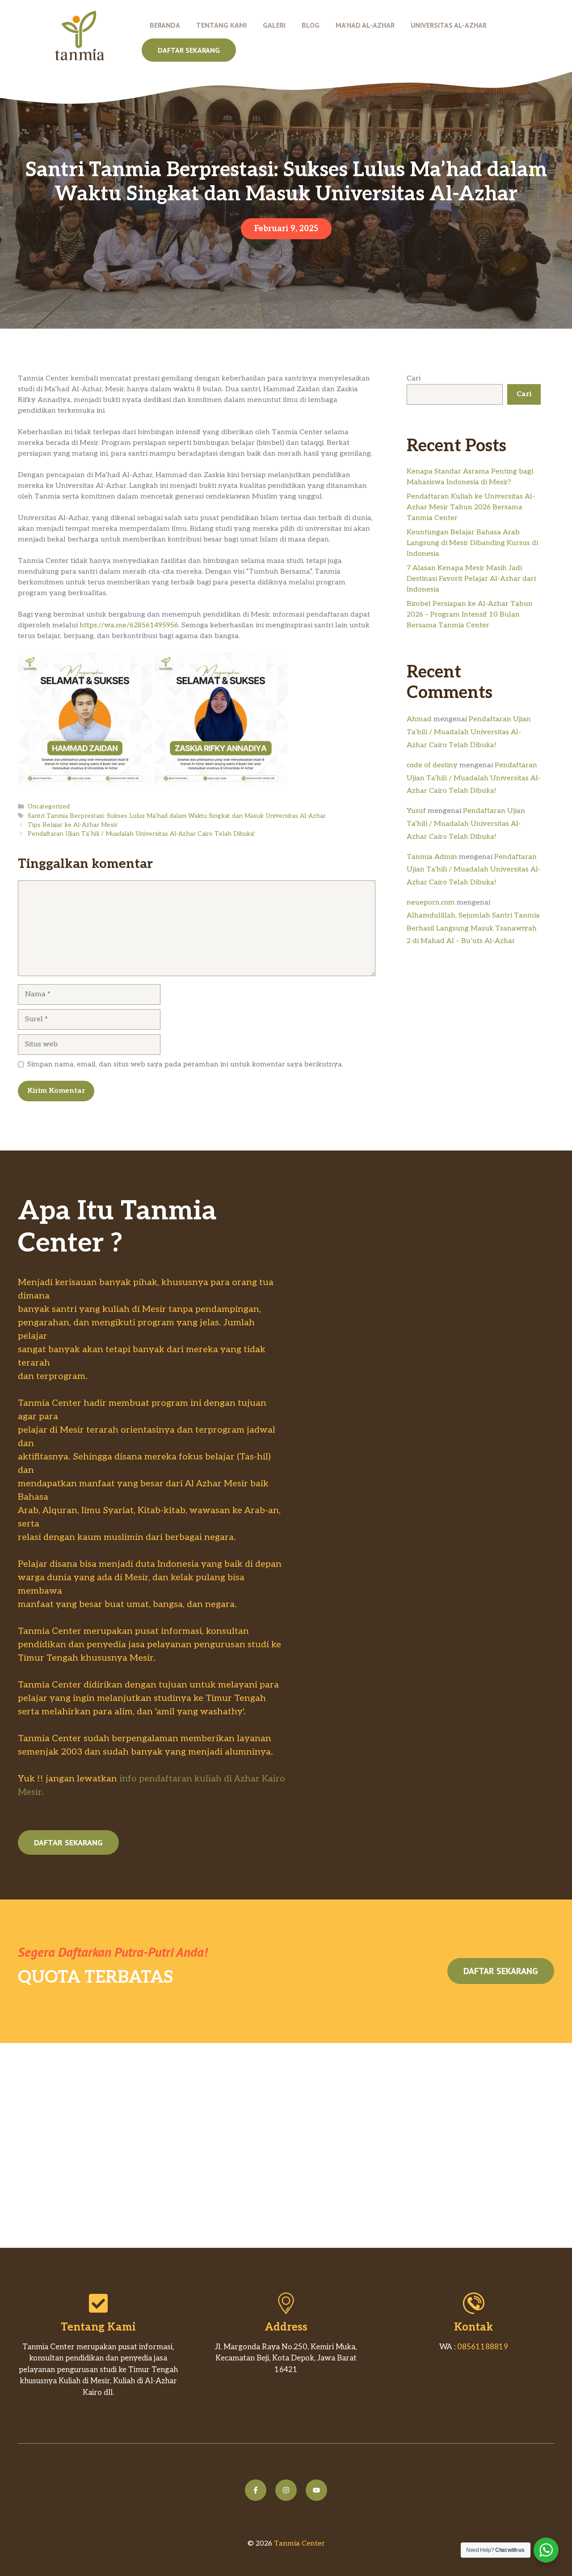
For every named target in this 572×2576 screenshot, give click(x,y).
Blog (311, 25)
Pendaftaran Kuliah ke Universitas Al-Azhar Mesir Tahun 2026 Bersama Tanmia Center (471, 507)
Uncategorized (49, 807)
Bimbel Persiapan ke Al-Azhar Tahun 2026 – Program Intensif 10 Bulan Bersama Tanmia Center (470, 615)
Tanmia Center (299, 2544)
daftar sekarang (189, 50)
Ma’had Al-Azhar (365, 25)
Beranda (165, 25)
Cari (414, 379)
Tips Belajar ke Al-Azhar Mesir (73, 825)
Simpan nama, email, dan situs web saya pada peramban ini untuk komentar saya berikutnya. (185, 1064)
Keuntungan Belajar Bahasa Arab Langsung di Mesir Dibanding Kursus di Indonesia (472, 543)
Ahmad (419, 719)
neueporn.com (431, 903)
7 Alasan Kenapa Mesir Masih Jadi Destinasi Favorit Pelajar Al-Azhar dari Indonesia (471, 579)
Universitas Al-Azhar (449, 25)
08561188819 (483, 2347)
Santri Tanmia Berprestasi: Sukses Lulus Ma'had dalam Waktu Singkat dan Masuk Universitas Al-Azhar (177, 816)
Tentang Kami (221, 25)
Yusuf (416, 811)
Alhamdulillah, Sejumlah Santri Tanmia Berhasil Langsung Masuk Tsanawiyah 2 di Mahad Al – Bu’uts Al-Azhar (473, 928)
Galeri (274, 25)
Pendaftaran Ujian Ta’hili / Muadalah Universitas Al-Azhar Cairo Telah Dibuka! (141, 834)
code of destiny (432, 765)
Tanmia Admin (432, 857)
